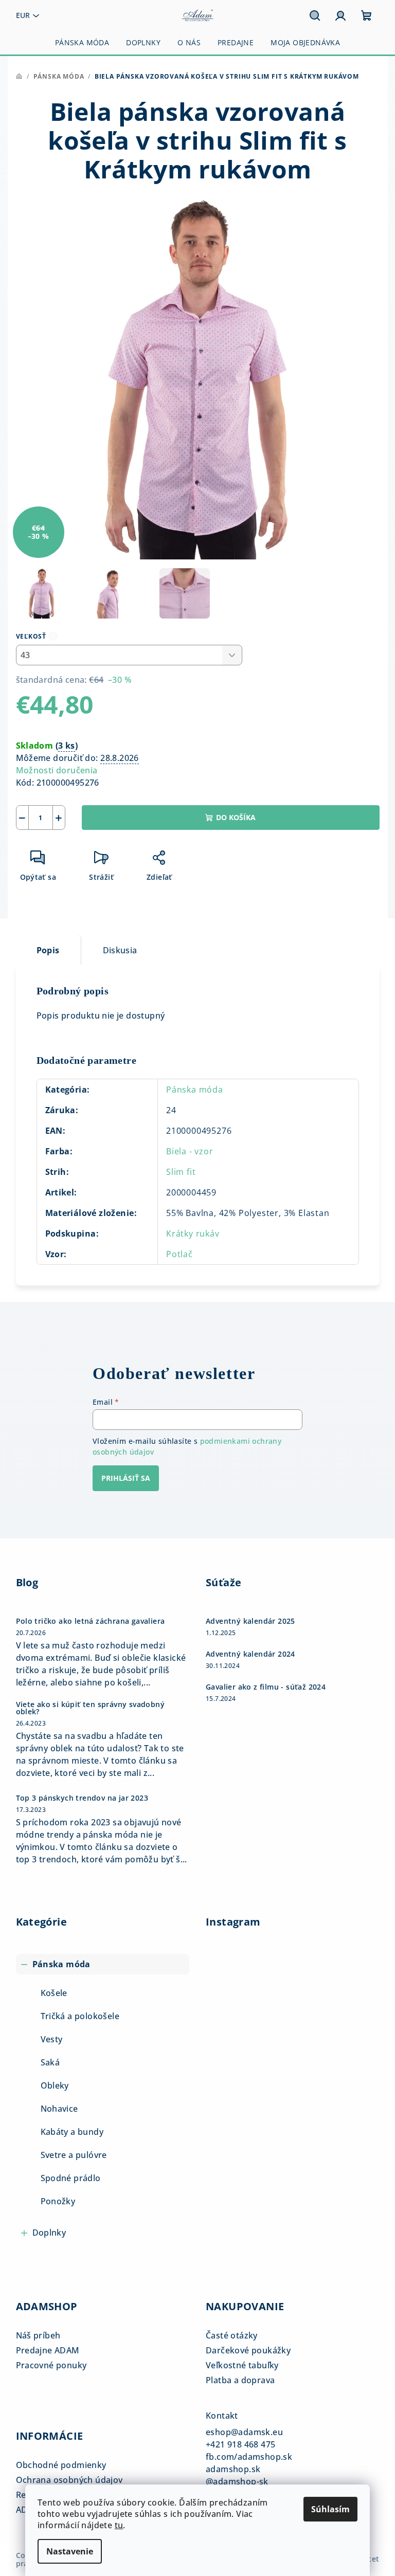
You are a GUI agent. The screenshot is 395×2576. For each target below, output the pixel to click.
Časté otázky (232, 2335)
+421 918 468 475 (240, 2444)
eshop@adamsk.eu (244, 2432)
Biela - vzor (190, 1151)
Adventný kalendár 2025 (250, 1621)
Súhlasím (330, 2509)
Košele (54, 1993)
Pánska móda (195, 1090)
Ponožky (58, 2201)
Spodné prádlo (71, 2178)
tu (119, 2525)
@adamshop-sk (237, 2481)
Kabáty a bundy (72, 2132)
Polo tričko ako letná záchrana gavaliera (91, 1621)
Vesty (52, 2039)
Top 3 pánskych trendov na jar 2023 (82, 1798)
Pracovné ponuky (51, 2365)
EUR (23, 15)
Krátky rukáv (193, 1233)
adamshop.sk (233, 2469)
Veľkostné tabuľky (242, 2365)
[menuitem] (82, 43)
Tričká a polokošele (80, 2016)
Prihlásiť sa (126, 1478)
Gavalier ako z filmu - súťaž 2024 (266, 1687)
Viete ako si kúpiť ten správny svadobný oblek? (91, 1708)
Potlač (179, 1254)
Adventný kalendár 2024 (250, 1654)
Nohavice (59, 2109)
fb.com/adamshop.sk (249, 2457)
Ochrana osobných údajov (69, 2480)
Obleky (55, 2085)
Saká (50, 2062)
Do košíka (236, 817)
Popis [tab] (48, 950)
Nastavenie (70, 2551)
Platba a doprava (240, 2380)
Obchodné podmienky (61, 2465)
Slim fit (181, 1172)
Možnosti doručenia (57, 770)
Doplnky (49, 2233)
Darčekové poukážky (248, 2350)
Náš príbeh (38, 2335)
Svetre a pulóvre (74, 2155)
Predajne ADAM (48, 2350)
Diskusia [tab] (120, 950)
